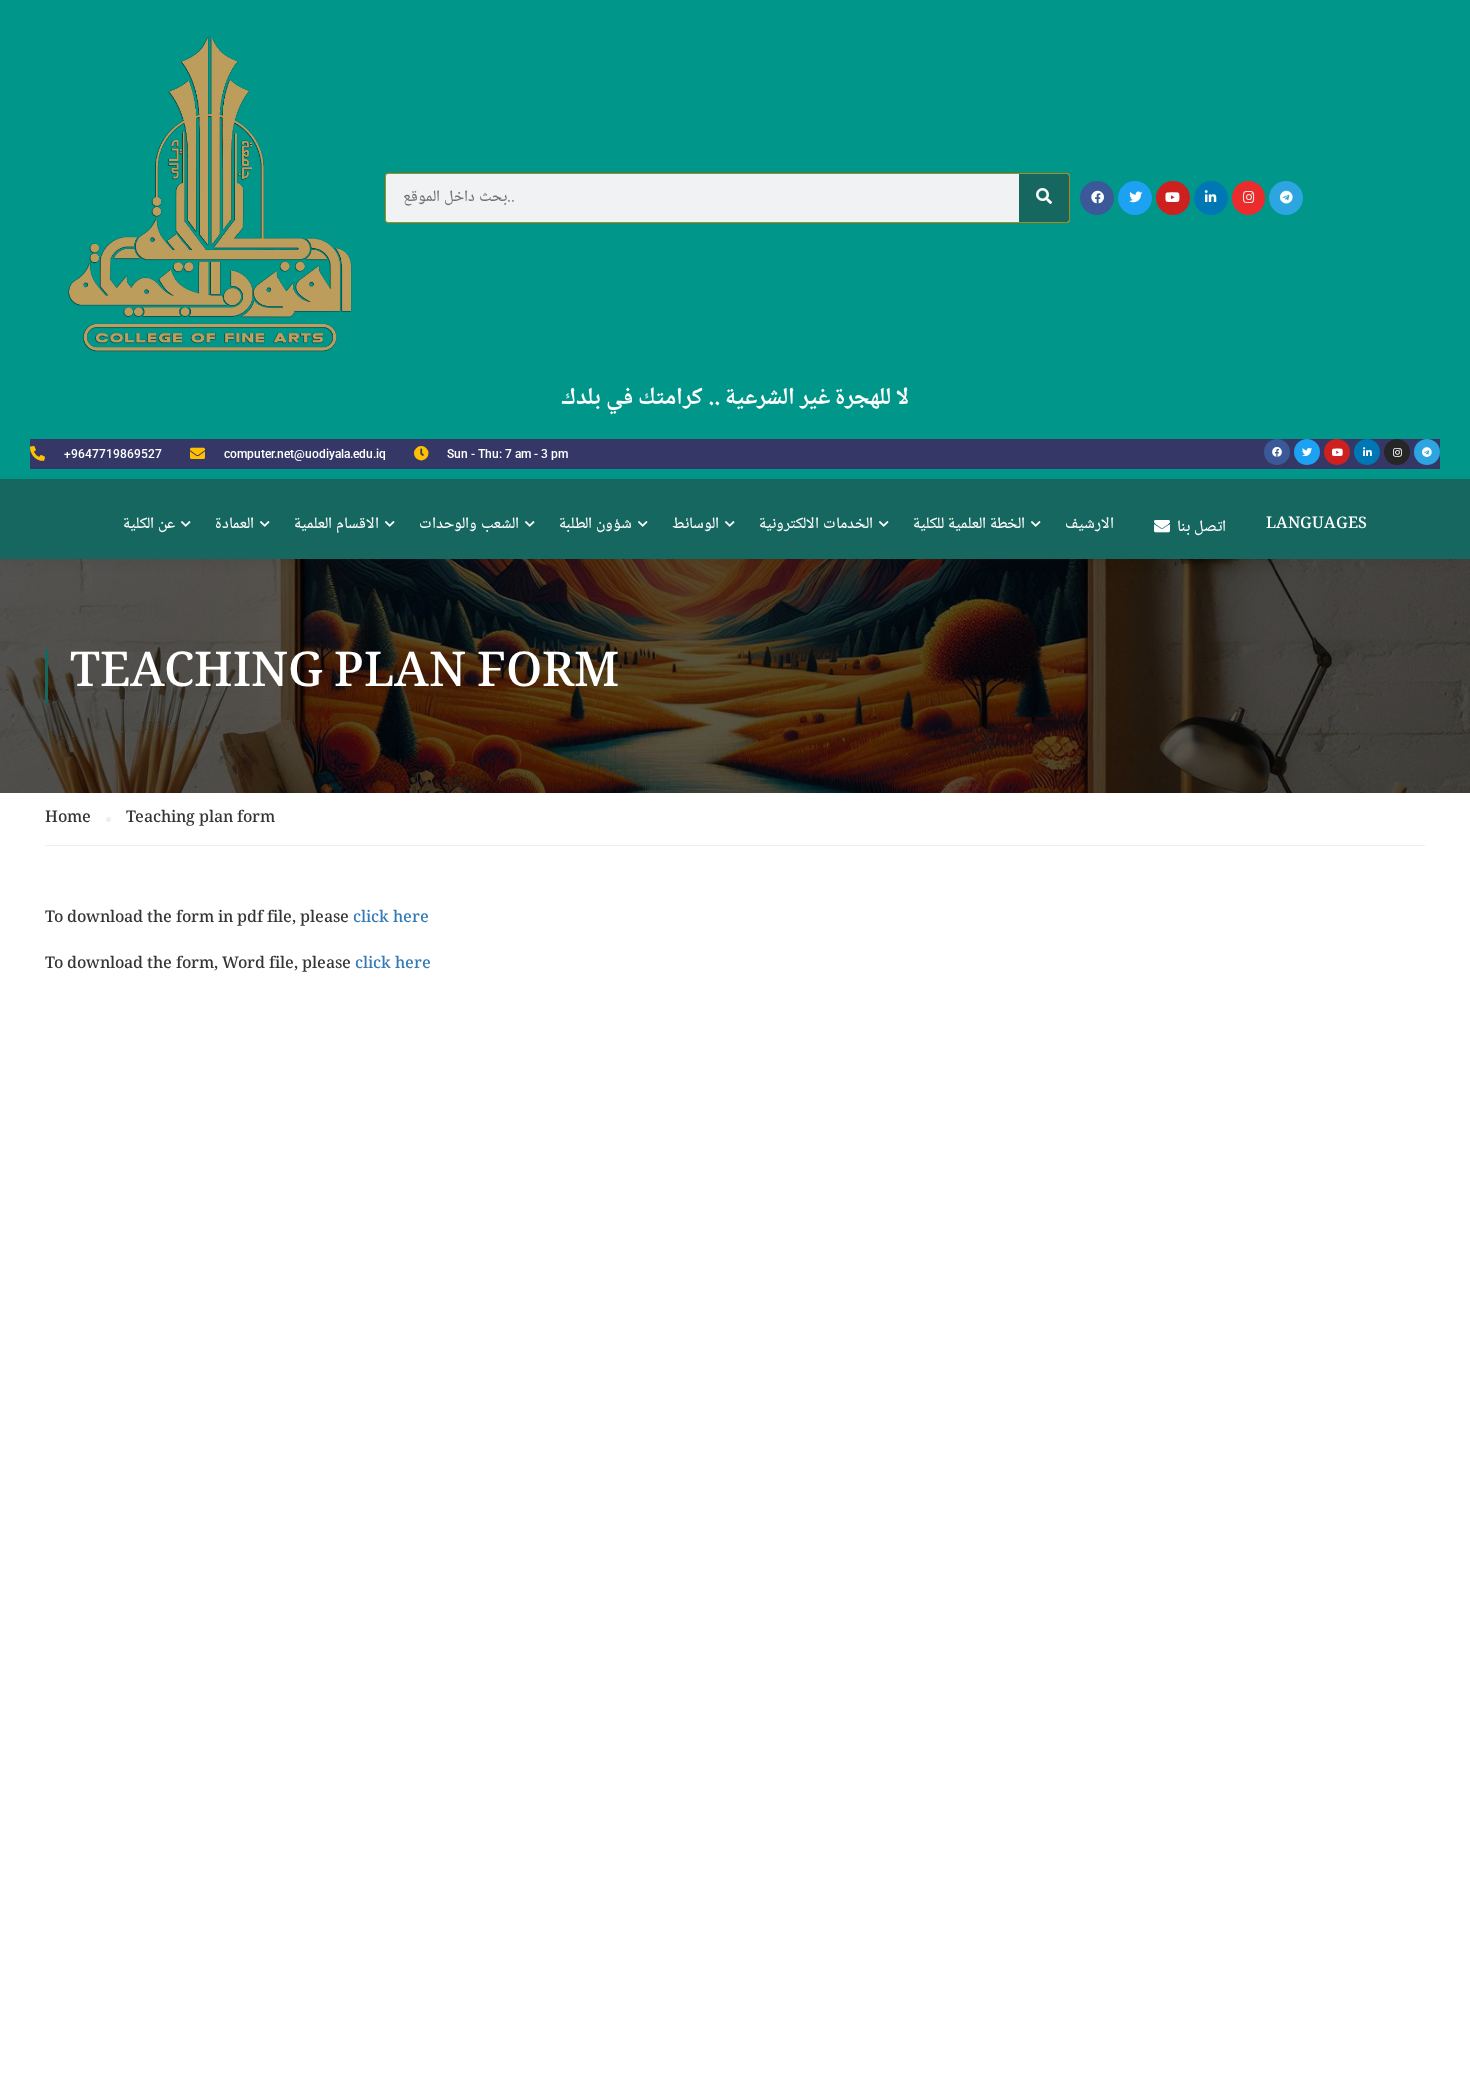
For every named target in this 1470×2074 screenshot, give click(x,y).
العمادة (234, 524)
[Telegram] (1286, 198)
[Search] (1044, 198)
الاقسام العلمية (336, 524)
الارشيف (1089, 524)
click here (391, 918)
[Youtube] (1173, 198)
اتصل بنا (1201, 527)
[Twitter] (1135, 198)
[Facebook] (1097, 198)
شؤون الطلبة (595, 524)
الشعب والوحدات (469, 524)
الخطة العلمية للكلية (969, 524)
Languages (1316, 524)
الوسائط (695, 524)
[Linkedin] (1211, 198)
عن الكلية (149, 524)
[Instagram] (1249, 198)
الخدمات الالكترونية (816, 524)
